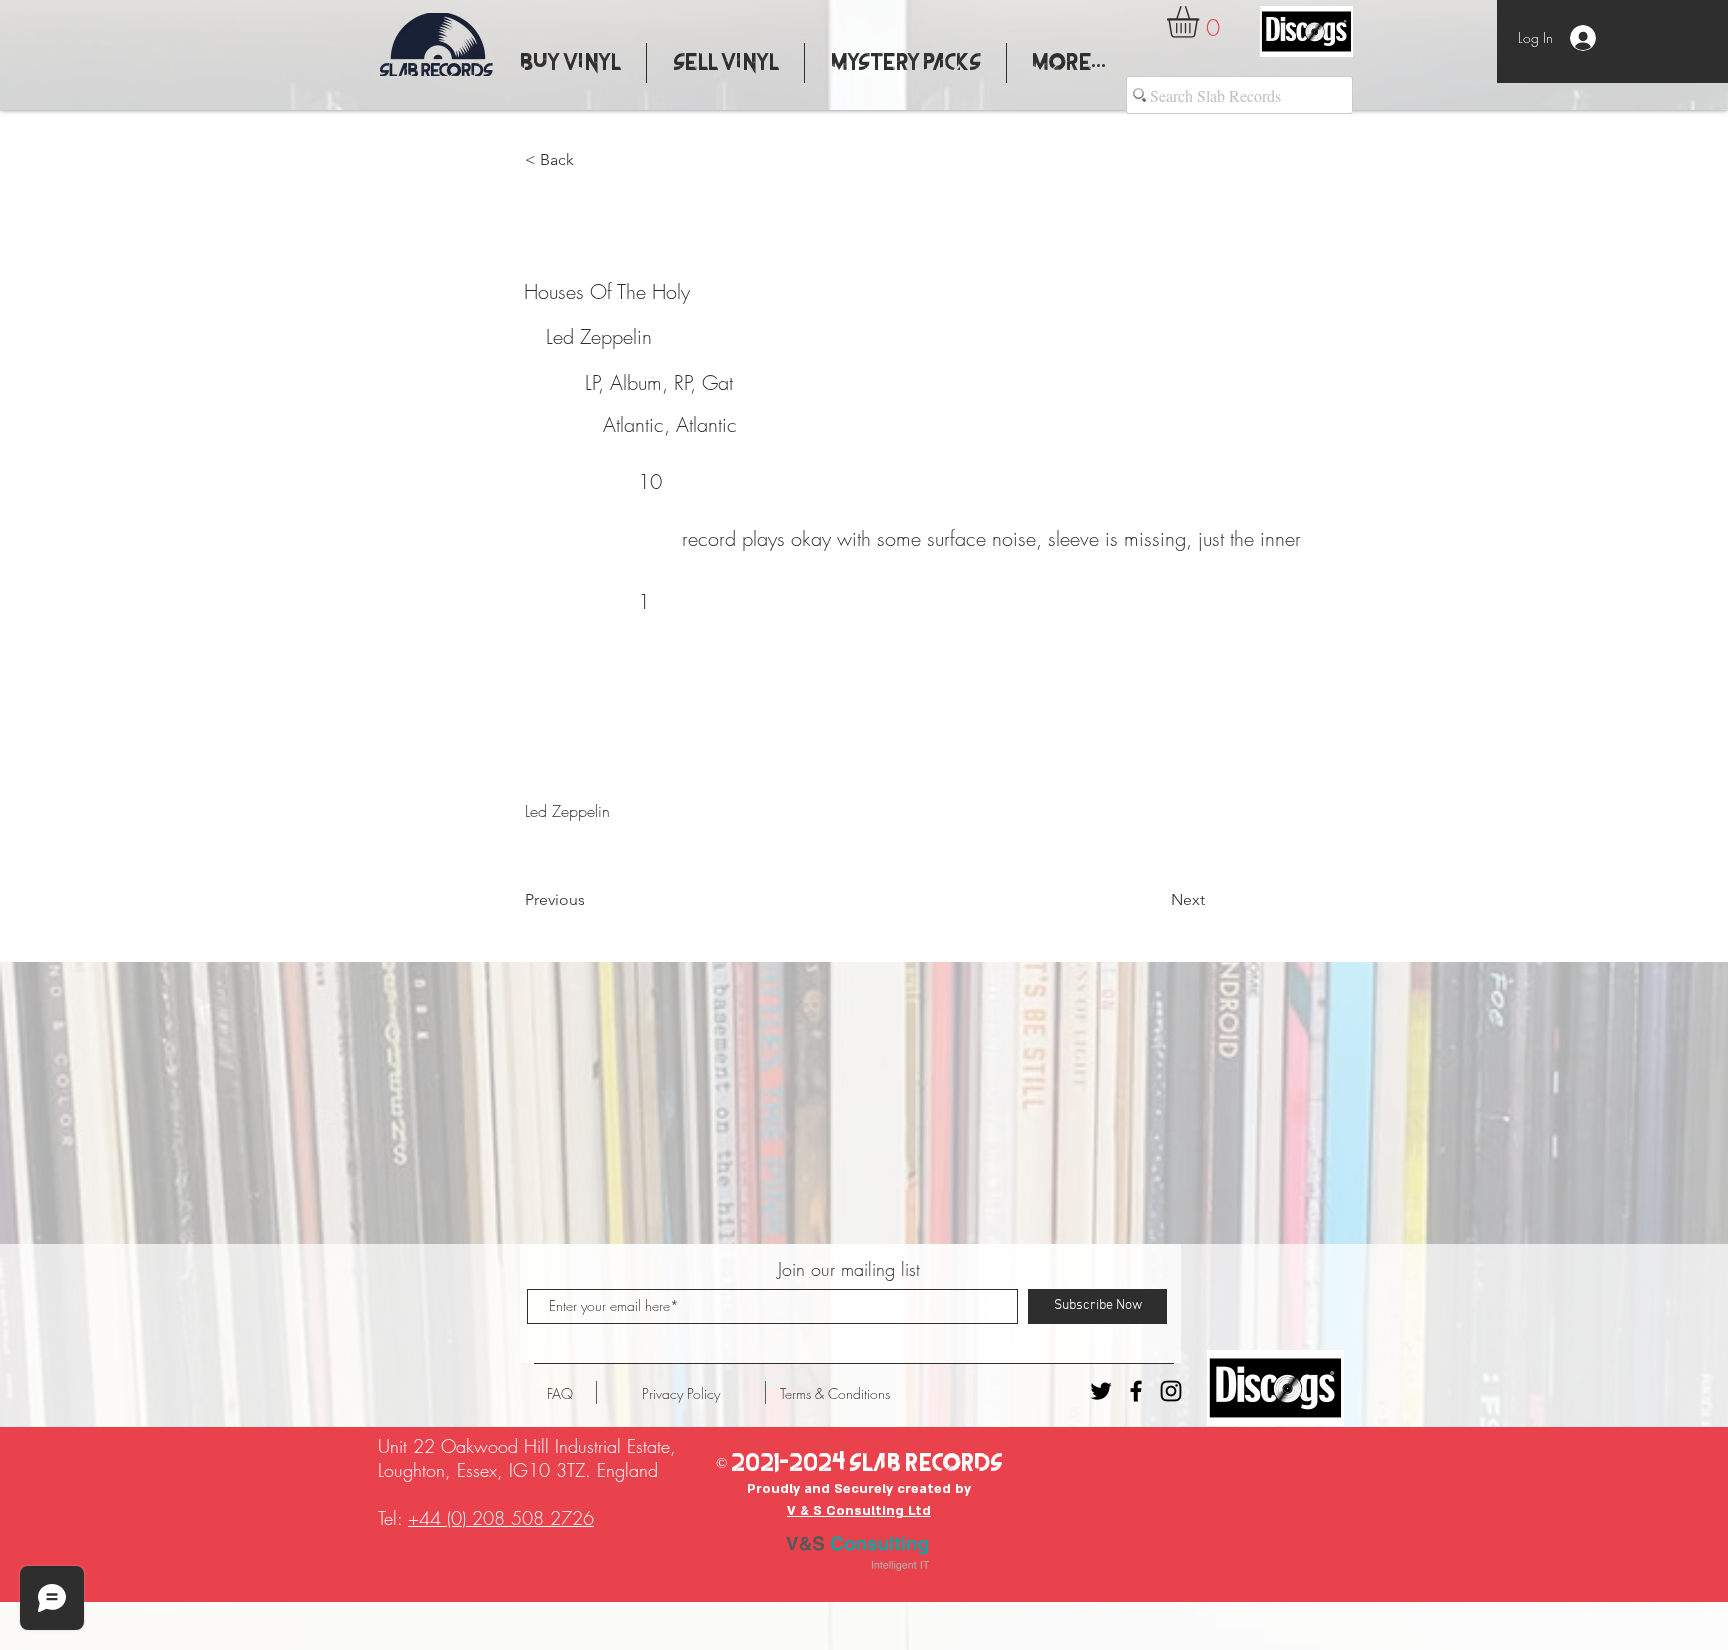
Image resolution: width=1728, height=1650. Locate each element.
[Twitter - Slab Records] (1101, 1391)
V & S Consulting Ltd (859, 1511)
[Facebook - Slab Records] (1136, 1391)
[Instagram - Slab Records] (1171, 1391)
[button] (1201, 22)
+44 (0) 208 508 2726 (501, 1518)
